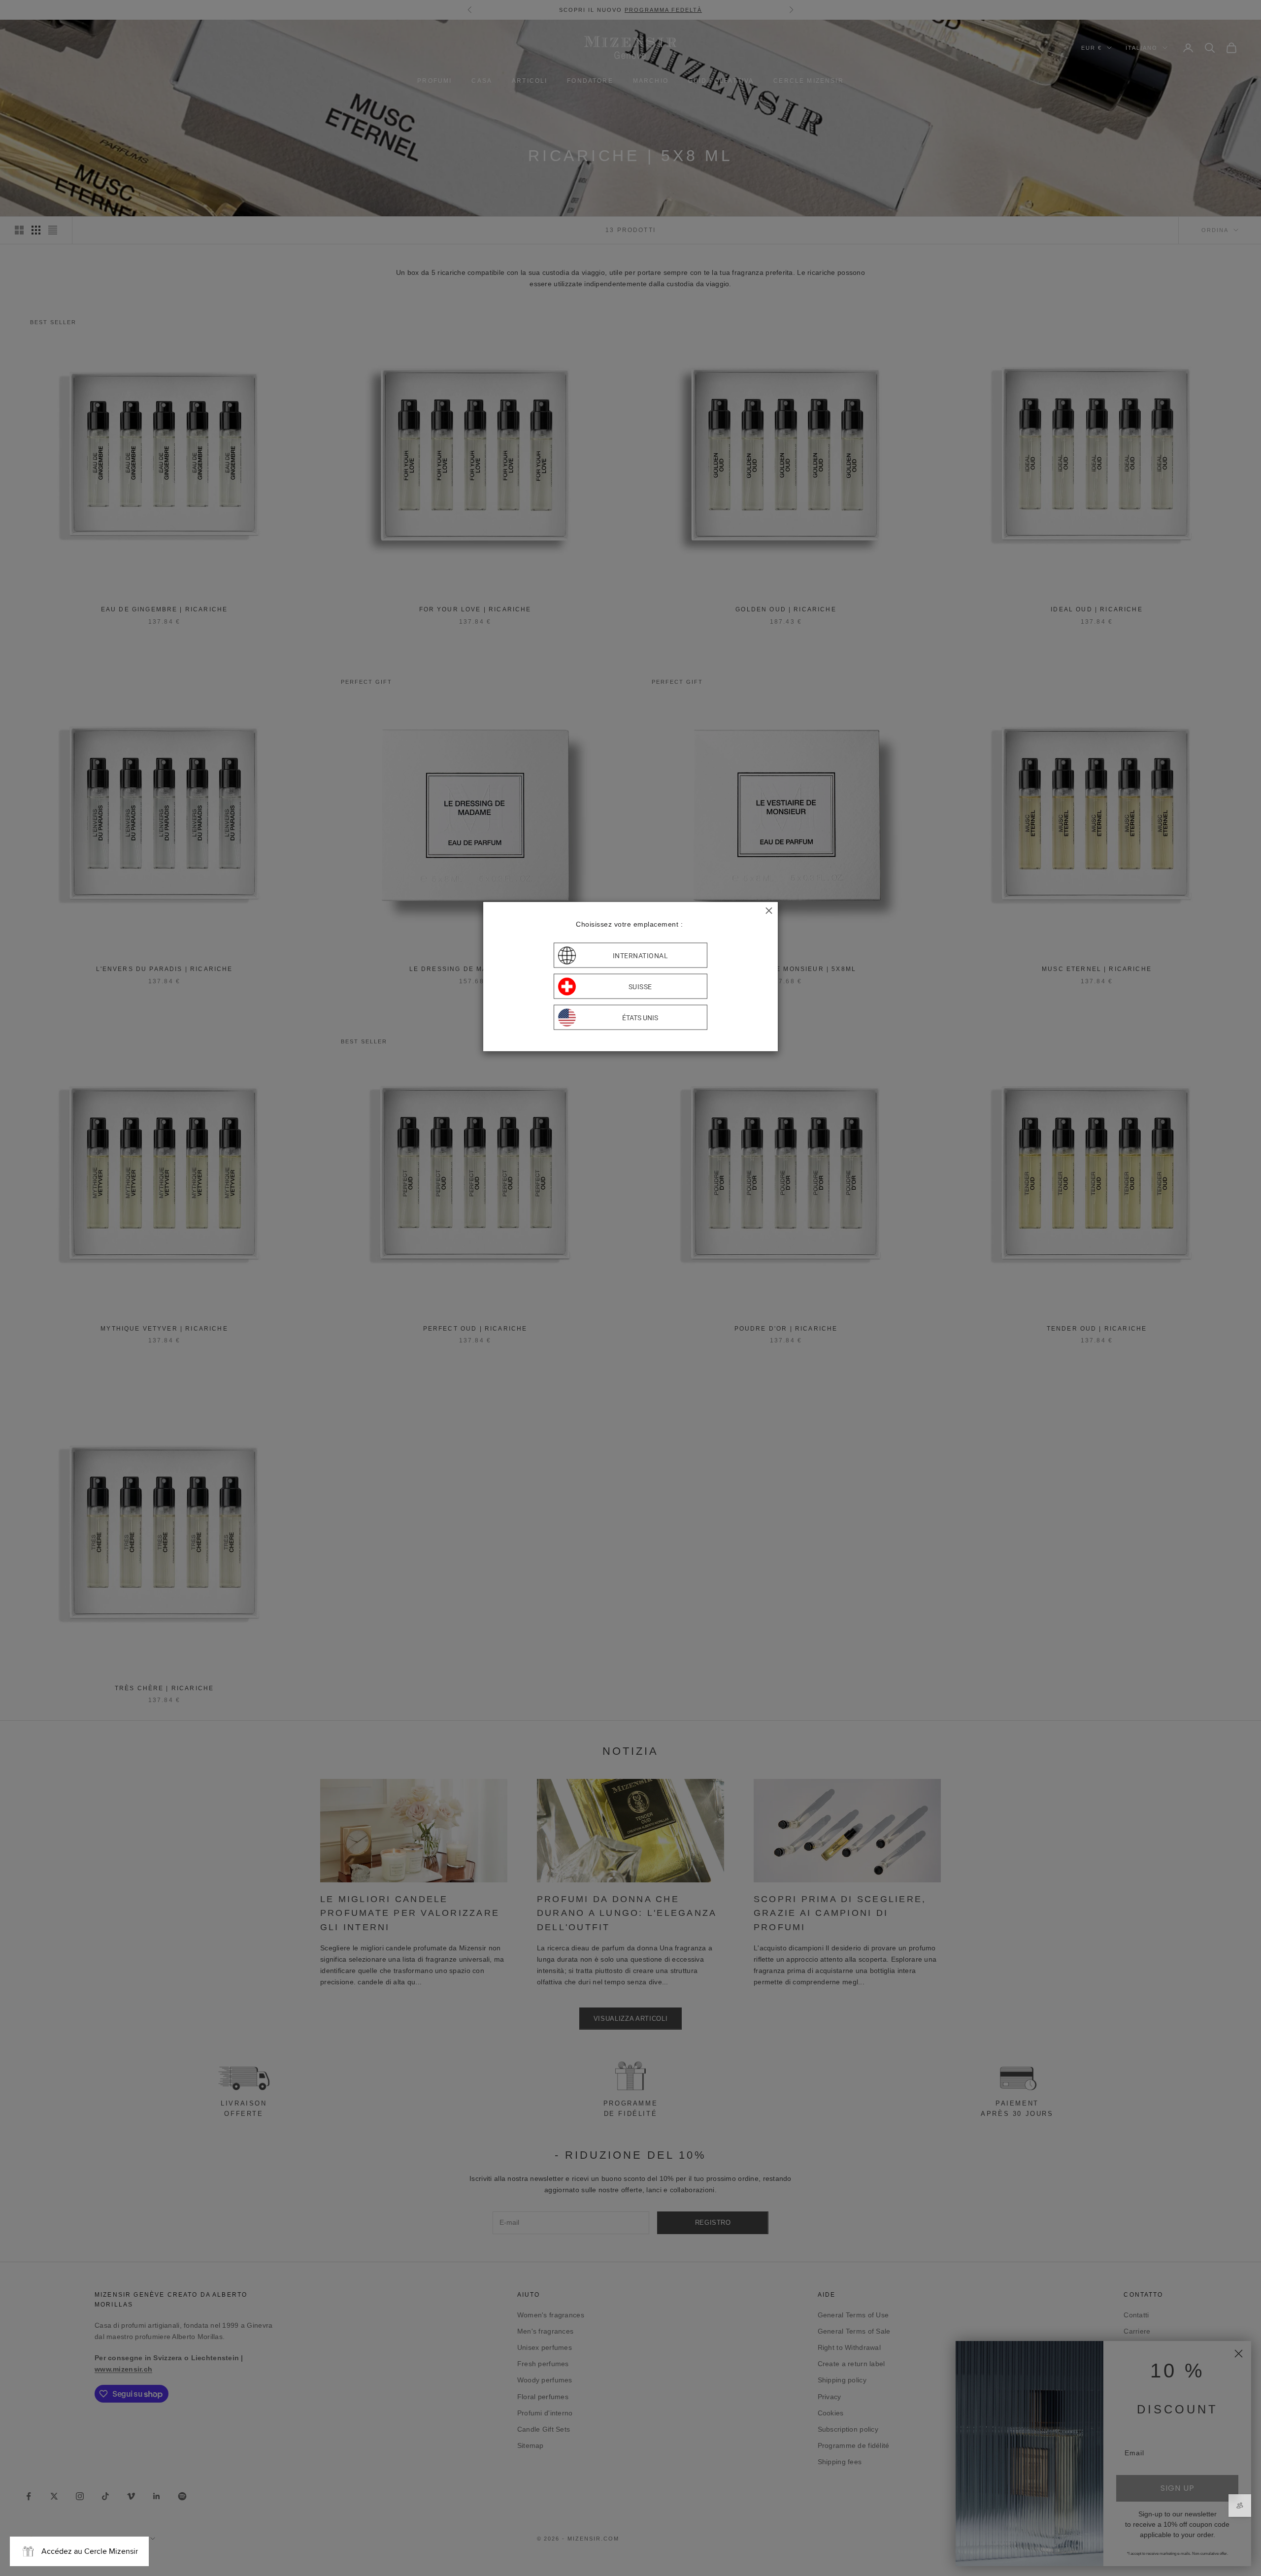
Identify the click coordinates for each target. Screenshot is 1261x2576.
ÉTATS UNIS (640, 1017)
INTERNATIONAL (641, 955)
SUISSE (640, 986)
